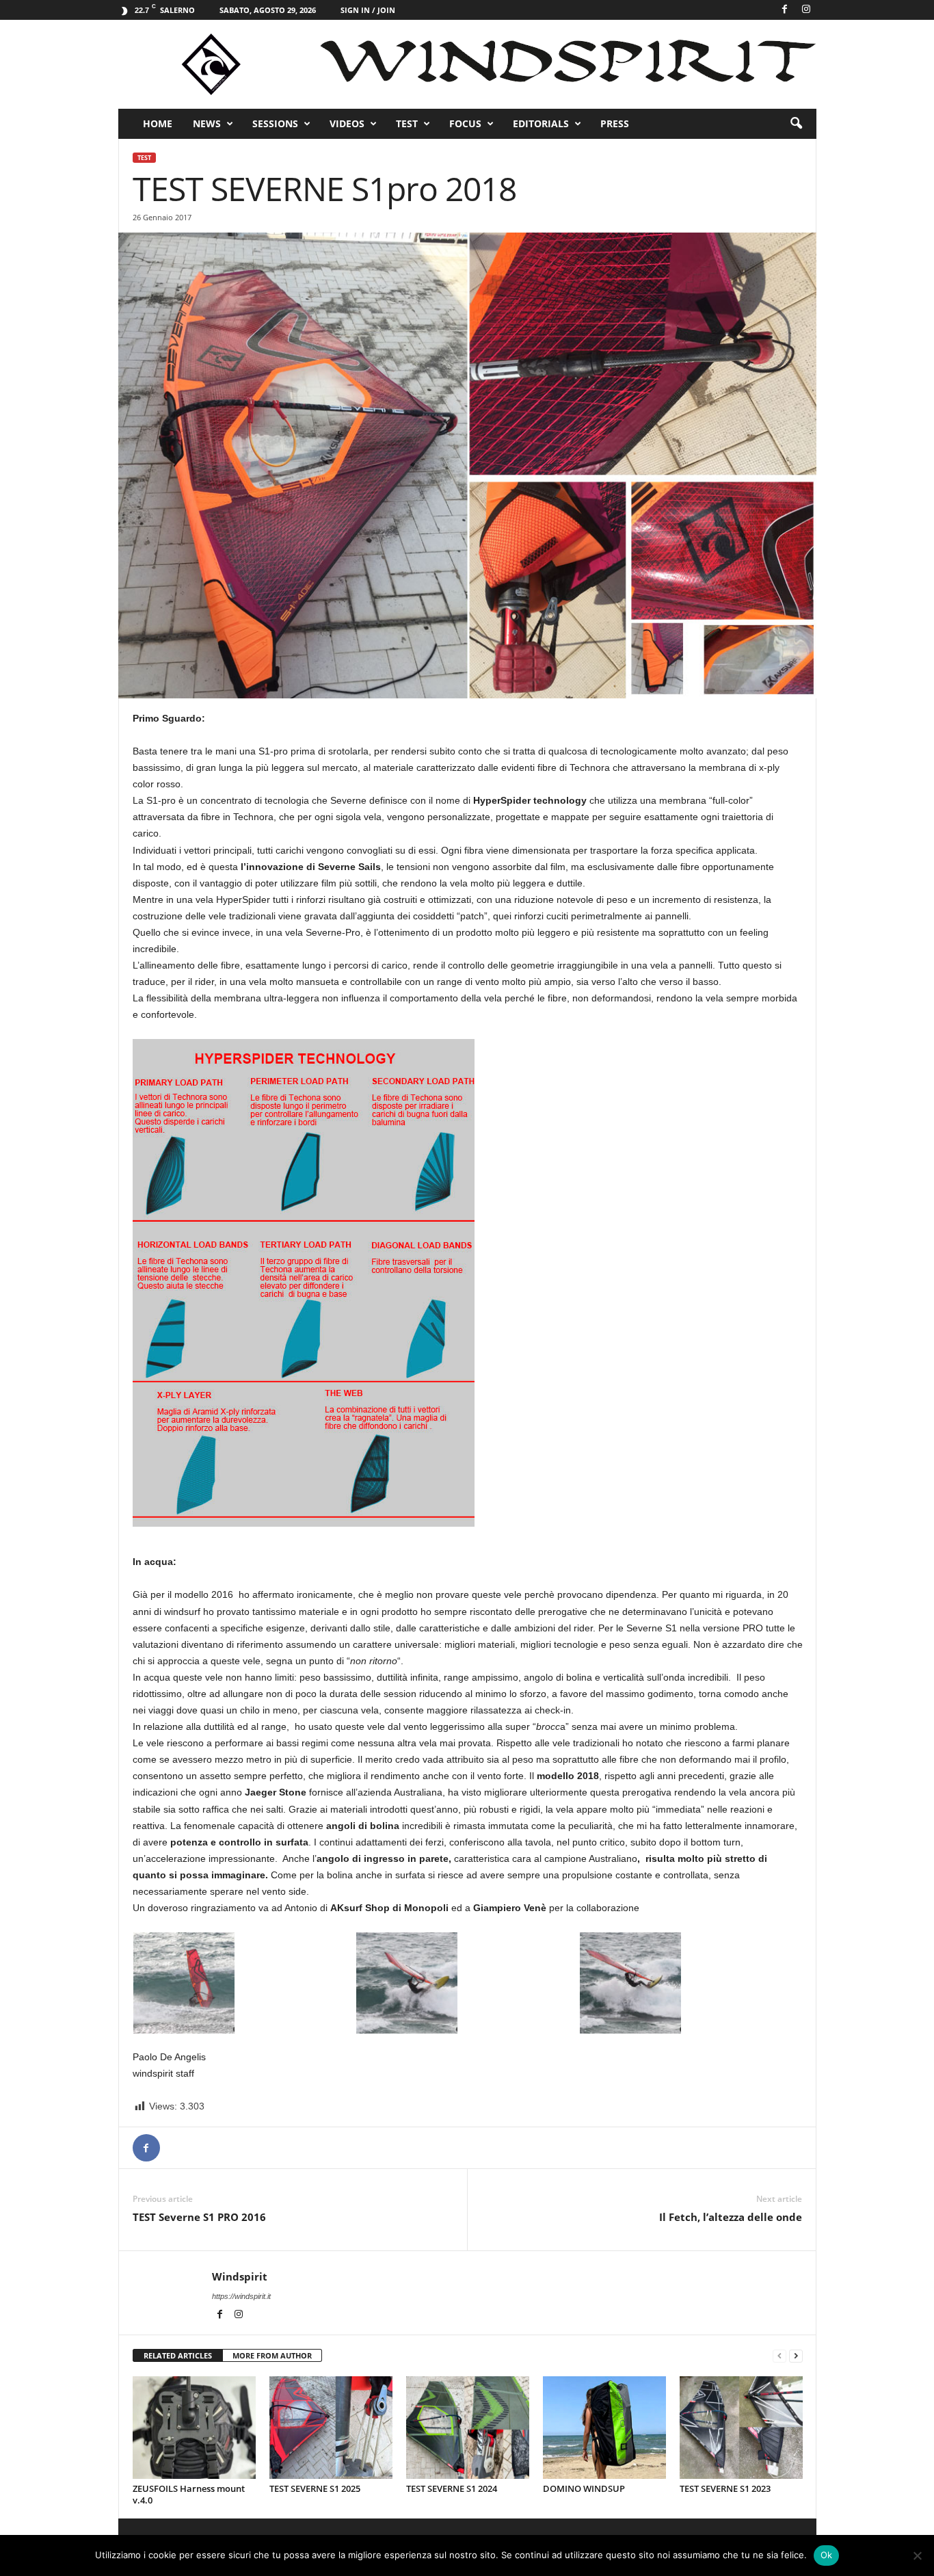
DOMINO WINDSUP (584, 2488)
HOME (158, 123)
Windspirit (240, 2276)
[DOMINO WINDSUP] (604, 2428)
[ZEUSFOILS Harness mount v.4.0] (194, 2428)
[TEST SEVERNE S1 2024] (468, 2428)
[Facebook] (785, 10)
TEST (407, 123)
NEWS (207, 123)
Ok (827, 2555)
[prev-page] (779, 2356)
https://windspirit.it (241, 2296)
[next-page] (796, 2356)
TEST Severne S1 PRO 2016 (199, 2217)
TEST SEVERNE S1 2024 (452, 2488)
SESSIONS (275, 123)
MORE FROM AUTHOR (272, 2355)
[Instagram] (806, 10)
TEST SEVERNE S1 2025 (315, 2488)
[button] (796, 124)
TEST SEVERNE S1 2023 (725, 2488)
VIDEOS (347, 123)
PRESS (615, 123)
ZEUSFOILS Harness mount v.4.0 (189, 2494)
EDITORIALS (541, 123)
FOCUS (465, 123)
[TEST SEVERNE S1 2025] (331, 2428)
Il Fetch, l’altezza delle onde (731, 2217)
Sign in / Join (368, 10)
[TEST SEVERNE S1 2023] (741, 2428)
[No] (917, 2555)
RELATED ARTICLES (178, 2355)
